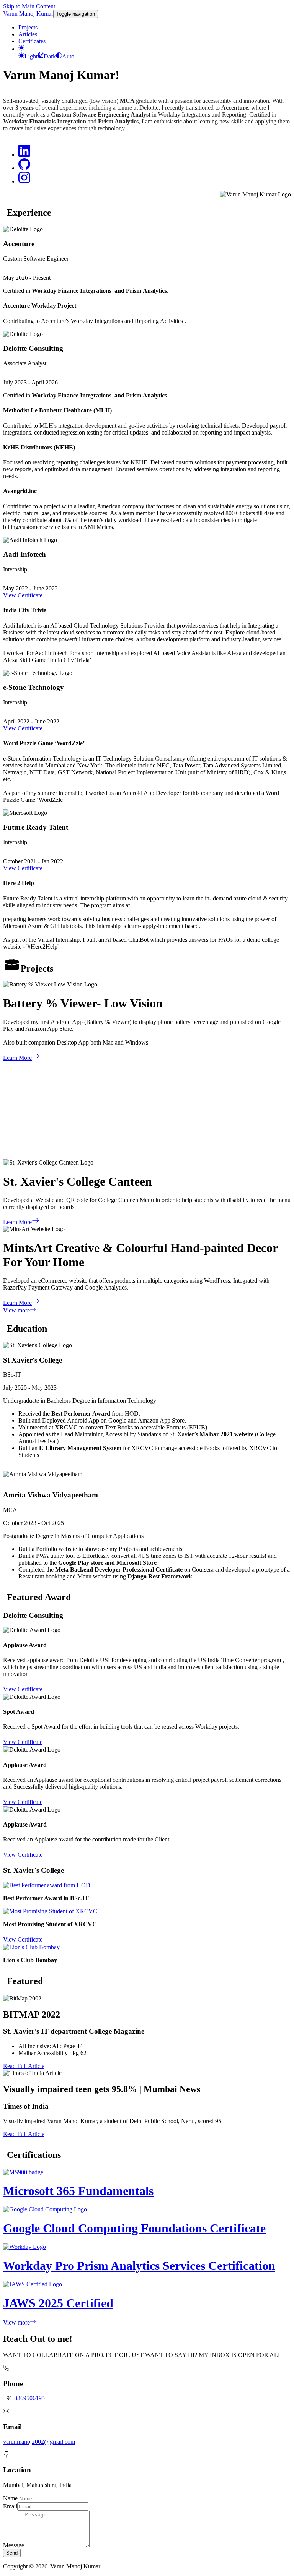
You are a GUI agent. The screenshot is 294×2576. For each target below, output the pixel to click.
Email (10, 2506)
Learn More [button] (17, 1058)
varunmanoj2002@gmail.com (39, 2442)
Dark (50, 56)
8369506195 (29, 2398)
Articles (28, 34)
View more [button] (16, 1310)
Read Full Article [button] (24, 2066)
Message (14, 2545)
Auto (68, 56)
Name (10, 2498)
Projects (28, 27)
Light (31, 56)
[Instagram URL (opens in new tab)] (24, 181)
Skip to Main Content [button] (29, 6)
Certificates (32, 41)
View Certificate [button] (23, 595)
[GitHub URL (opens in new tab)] (24, 168)
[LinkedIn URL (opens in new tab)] (24, 155)
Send (12, 2553)
